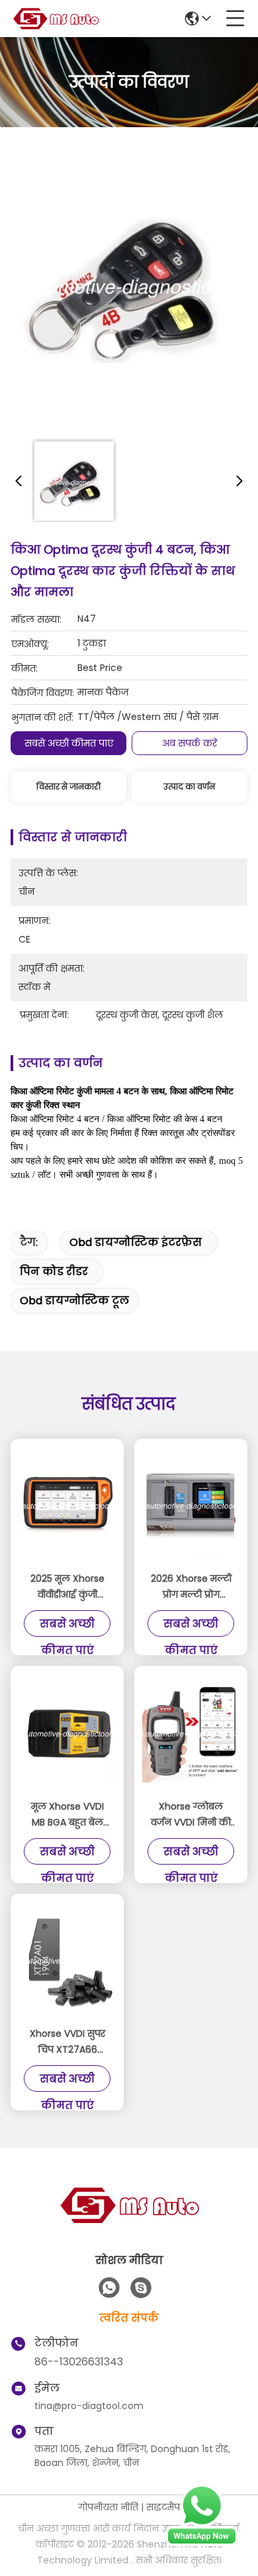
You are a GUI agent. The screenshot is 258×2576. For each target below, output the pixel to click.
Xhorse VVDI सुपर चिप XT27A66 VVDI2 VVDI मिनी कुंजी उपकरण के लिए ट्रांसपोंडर (67, 2042)
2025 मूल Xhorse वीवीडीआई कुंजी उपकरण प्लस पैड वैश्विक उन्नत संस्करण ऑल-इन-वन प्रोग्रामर (67, 1587)
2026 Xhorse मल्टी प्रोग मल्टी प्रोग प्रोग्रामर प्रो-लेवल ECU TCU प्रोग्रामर (191, 1587)
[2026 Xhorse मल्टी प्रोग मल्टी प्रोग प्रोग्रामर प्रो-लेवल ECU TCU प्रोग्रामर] (191, 1506)
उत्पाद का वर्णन (189, 787)
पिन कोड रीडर (54, 1271)
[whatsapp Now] (202, 2543)
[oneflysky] (141, 2288)
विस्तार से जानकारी (68, 787)
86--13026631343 (79, 2362)
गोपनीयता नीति (108, 2507)
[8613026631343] (109, 2288)
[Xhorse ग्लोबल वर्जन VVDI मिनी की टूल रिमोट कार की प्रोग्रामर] (191, 1734)
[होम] (129, 2221)
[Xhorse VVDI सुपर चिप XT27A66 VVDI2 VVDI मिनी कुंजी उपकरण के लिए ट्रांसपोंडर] (67, 1961)
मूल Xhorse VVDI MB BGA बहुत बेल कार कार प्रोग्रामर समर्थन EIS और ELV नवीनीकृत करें (67, 1815)
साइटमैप (163, 2507)
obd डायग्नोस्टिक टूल (74, 1301)
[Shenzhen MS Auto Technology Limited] (56, 19)
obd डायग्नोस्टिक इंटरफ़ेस (136, 1242)
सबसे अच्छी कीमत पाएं (69, 743)
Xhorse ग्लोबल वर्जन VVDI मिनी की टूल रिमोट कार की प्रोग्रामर (191, 1815)
